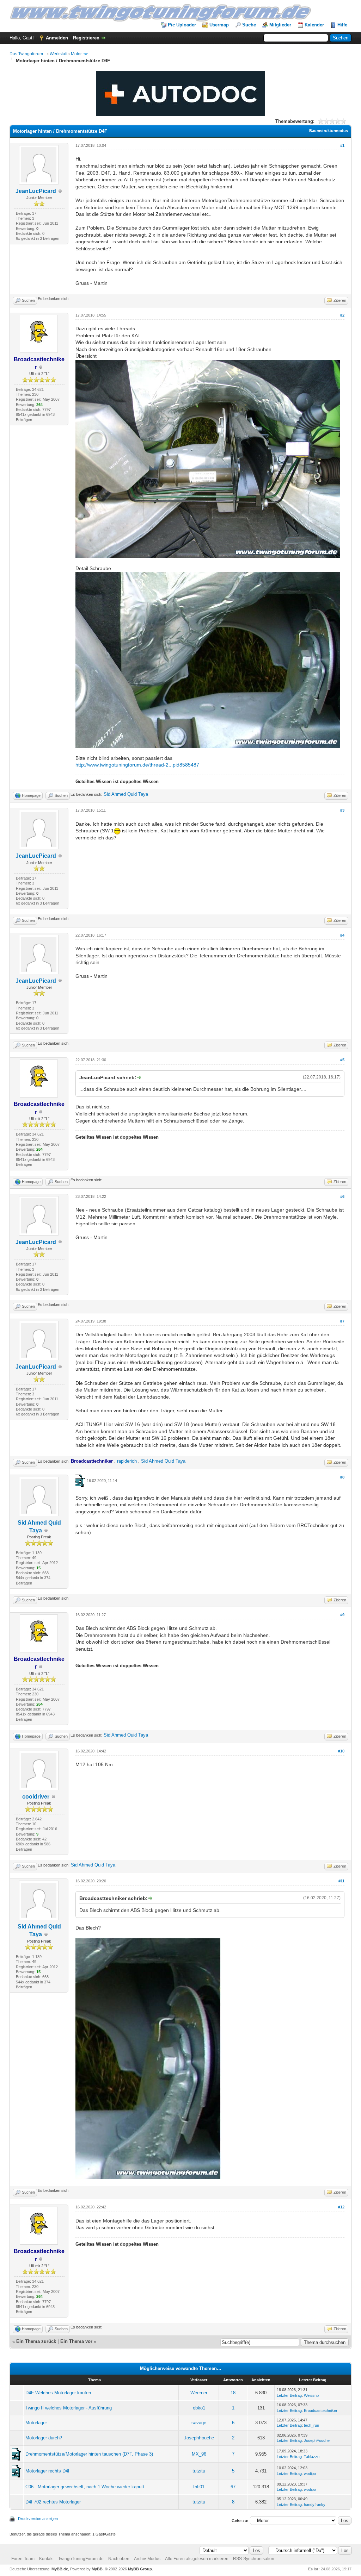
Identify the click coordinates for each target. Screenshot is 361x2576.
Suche (249, 25)
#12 (341, 2207)
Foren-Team (23, 2559)
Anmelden (57, 38)
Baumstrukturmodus (329, 131)
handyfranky (315, 2505)
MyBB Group (140, 2569)
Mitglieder (280, 25)
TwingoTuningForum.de (81, 2559)
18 (233, 2393)
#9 (342, 1615)
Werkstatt (59, 54)
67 (233, 2487)
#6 (342, 1196)
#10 (341, 1751)
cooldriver (36, 1797)
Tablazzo (312, 2457)
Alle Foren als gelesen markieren (197, 2559)
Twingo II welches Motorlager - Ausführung (69, 2408)
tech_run (311, 2425)
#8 (342, 1477)
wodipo (310, 2474)
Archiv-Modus (147, 2559)
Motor (76, 54)
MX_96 (199, 2454)
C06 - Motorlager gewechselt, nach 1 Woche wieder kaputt (85, 2487)
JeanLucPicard (36, 191)
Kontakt (46, 2559)
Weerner (199, 2393)
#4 (342, 935)
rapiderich (127, 1461)
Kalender (314, 25)
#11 (341, 1881)
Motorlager (36, 2423)
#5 (342, 1060)
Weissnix (312, 2395)
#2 (342, 315)
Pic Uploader (182, 25)
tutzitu (199, 2471)
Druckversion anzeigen (38, 2519)
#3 (342, 810)
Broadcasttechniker (321, 2411)
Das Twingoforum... (28, 54)
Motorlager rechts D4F (48, 2471)
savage (199, 2423)
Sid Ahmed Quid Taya (126, 794)
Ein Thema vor (76, 2341)
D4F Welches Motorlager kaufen (58, 2393)
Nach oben (119, 2559)
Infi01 (199, 2487)
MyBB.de (60, 2569)
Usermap (219, 25)
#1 (342, 145)
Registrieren (86, 38)
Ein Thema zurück (36, 2341)
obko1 (199, 2408)
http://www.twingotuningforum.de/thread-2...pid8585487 (137, 765)
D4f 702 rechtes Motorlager (53, 2502)
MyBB (97, 2569)
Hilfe (342, 25)
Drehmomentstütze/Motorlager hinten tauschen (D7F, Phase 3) (89, 2454)
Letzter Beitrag (289, 2395)
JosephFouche (199, 2438)
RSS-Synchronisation (254, 2559)
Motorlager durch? (44, 2438)
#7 (342, 1321)
